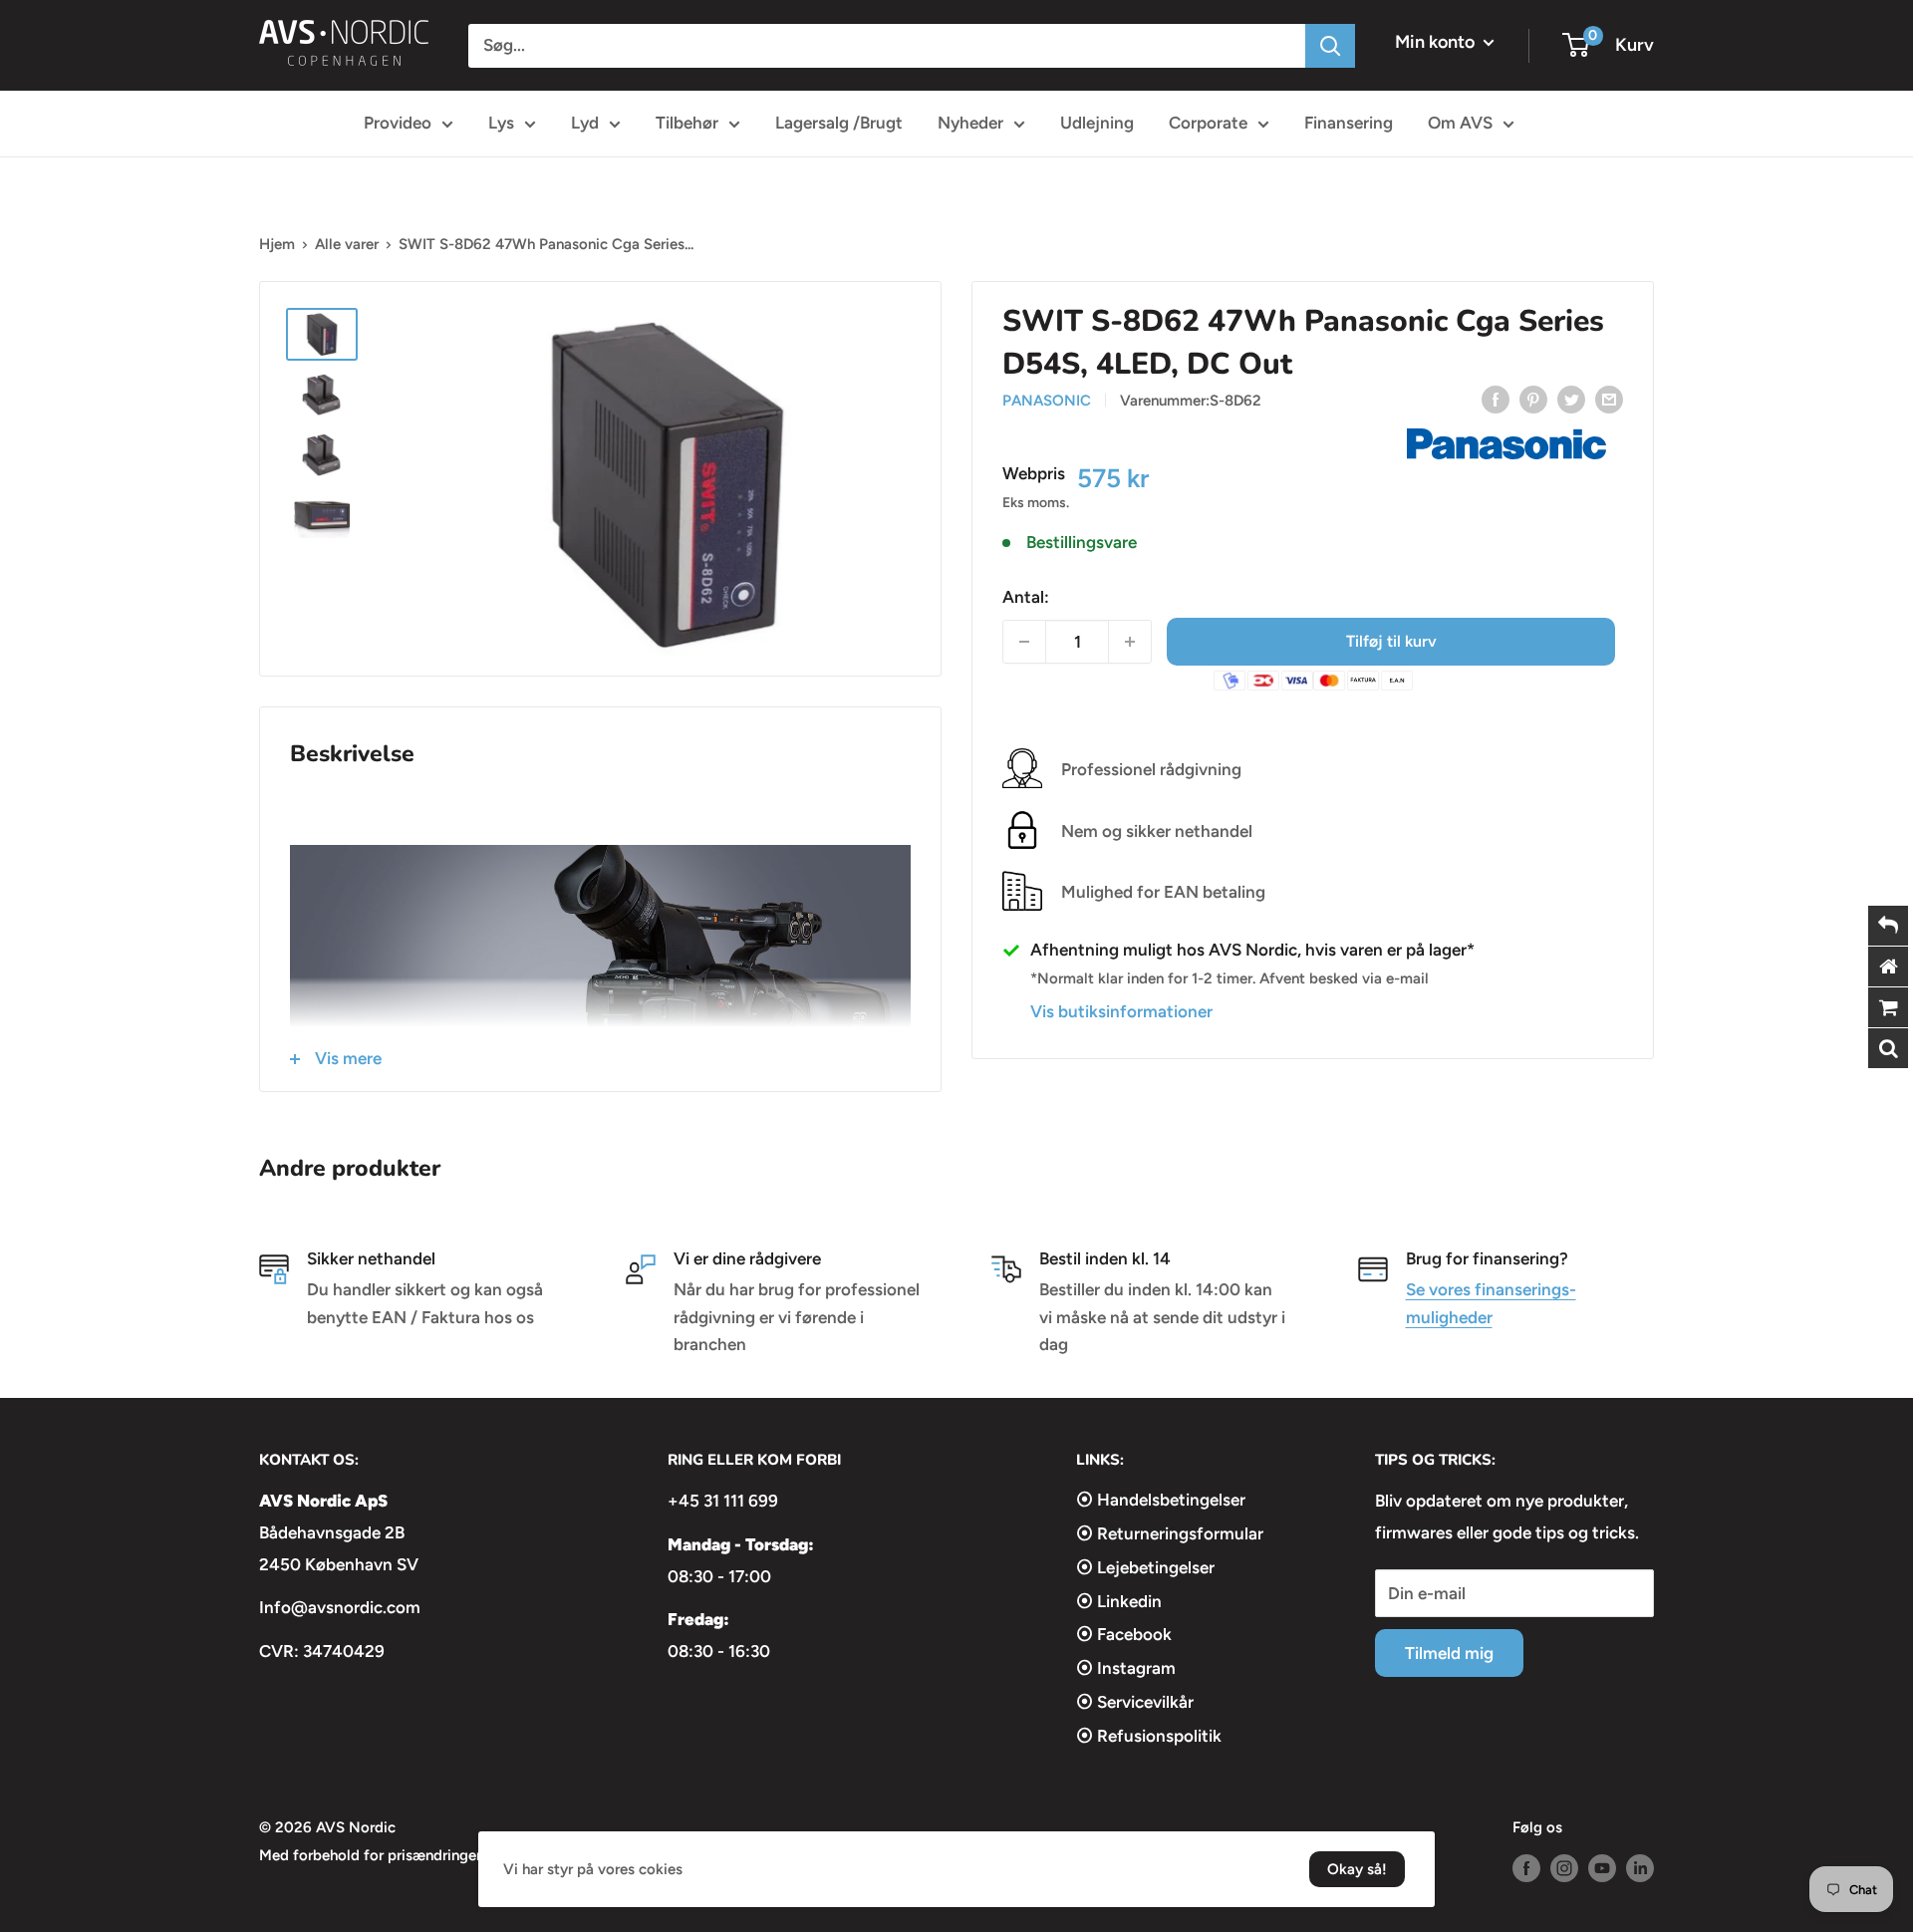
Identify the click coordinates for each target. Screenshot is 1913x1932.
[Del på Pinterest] (1533, 399)
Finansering (1349, 123)
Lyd (585, 123)
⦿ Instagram (1126, 1668)
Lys (501, 123)
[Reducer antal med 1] (1024, 642)
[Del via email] (1609, 399)
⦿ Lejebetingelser (1145, 1567)
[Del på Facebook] (1496, 399)
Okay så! (1357, 1869)
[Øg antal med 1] (1130, 642)
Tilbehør (687, 123)
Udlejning (1097, 123)
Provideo (398, 123)
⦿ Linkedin (1119, 1601)
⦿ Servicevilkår (1135, 1702)
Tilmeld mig (1449, 1653)
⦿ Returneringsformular (1170, 1533)
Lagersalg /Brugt (839, 123)
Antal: (1026, 597)
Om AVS (1460, 123)
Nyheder (970, 123)
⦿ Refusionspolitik (1149, 1736)
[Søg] (1330, 46)
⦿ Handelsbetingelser (1161, 1500)
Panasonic (1047, 401)
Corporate (1208, 123)
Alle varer (347, 244)
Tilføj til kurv (1391, 641)
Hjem (277, 244)
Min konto (1437, 42)
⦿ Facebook (1124, 1634)
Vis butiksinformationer (1121, 1011)
